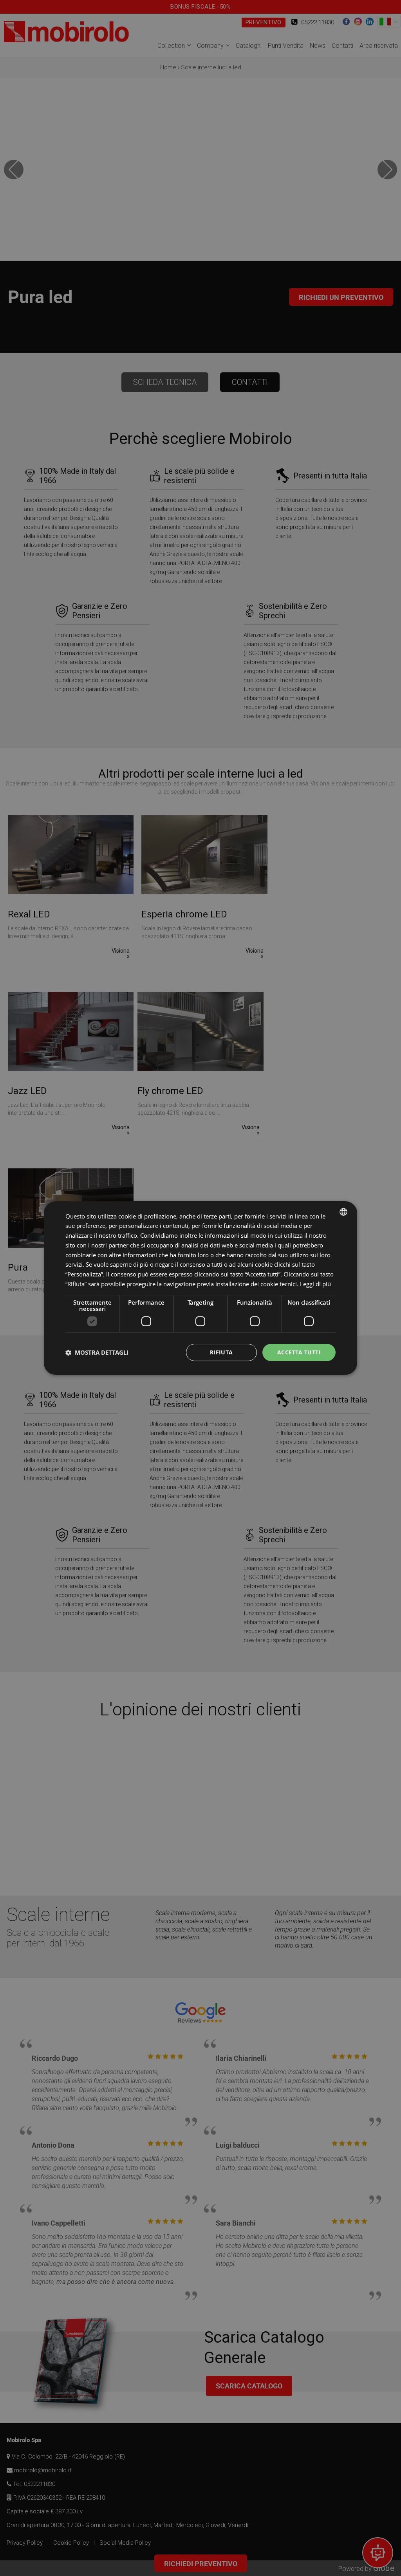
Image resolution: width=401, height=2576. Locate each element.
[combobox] (343, 1212)
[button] (97, 1352)
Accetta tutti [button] (299, 1352)
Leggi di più (315, 1284)
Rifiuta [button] (221, 1352)
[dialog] (200, 1288)
